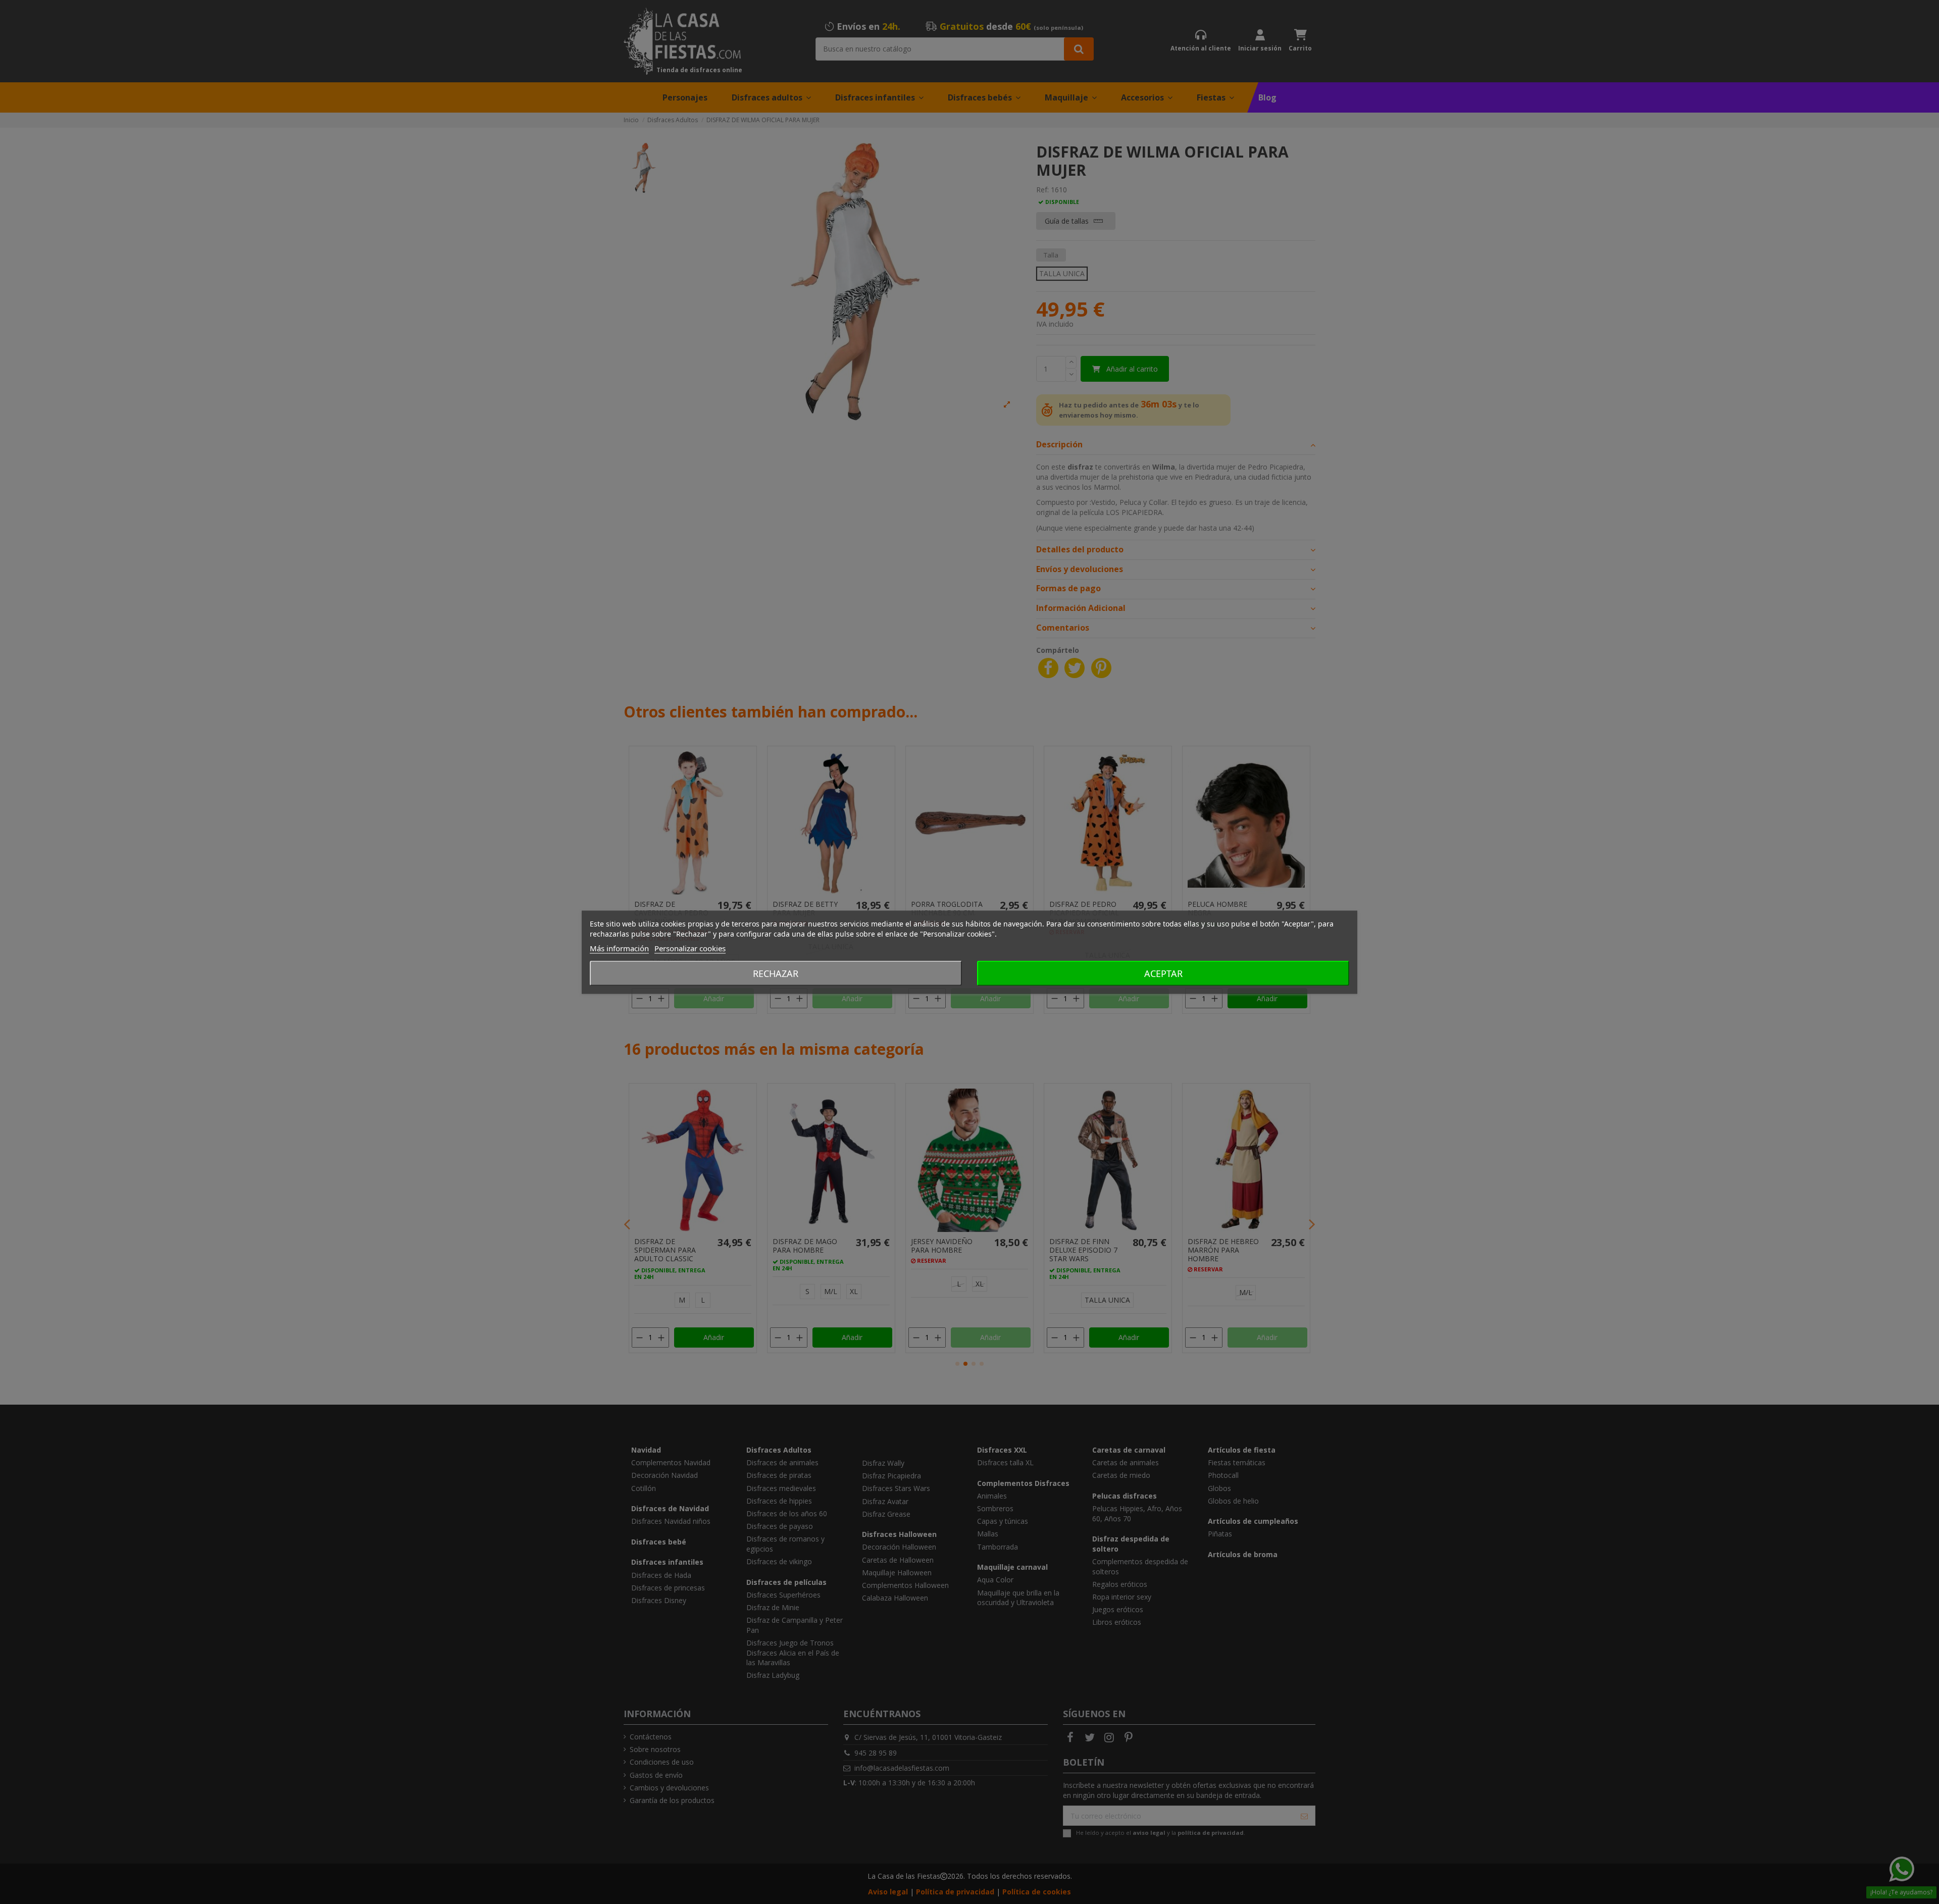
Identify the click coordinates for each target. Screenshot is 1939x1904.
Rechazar (776, 973)
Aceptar (1163, 973)
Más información (619, 948)
